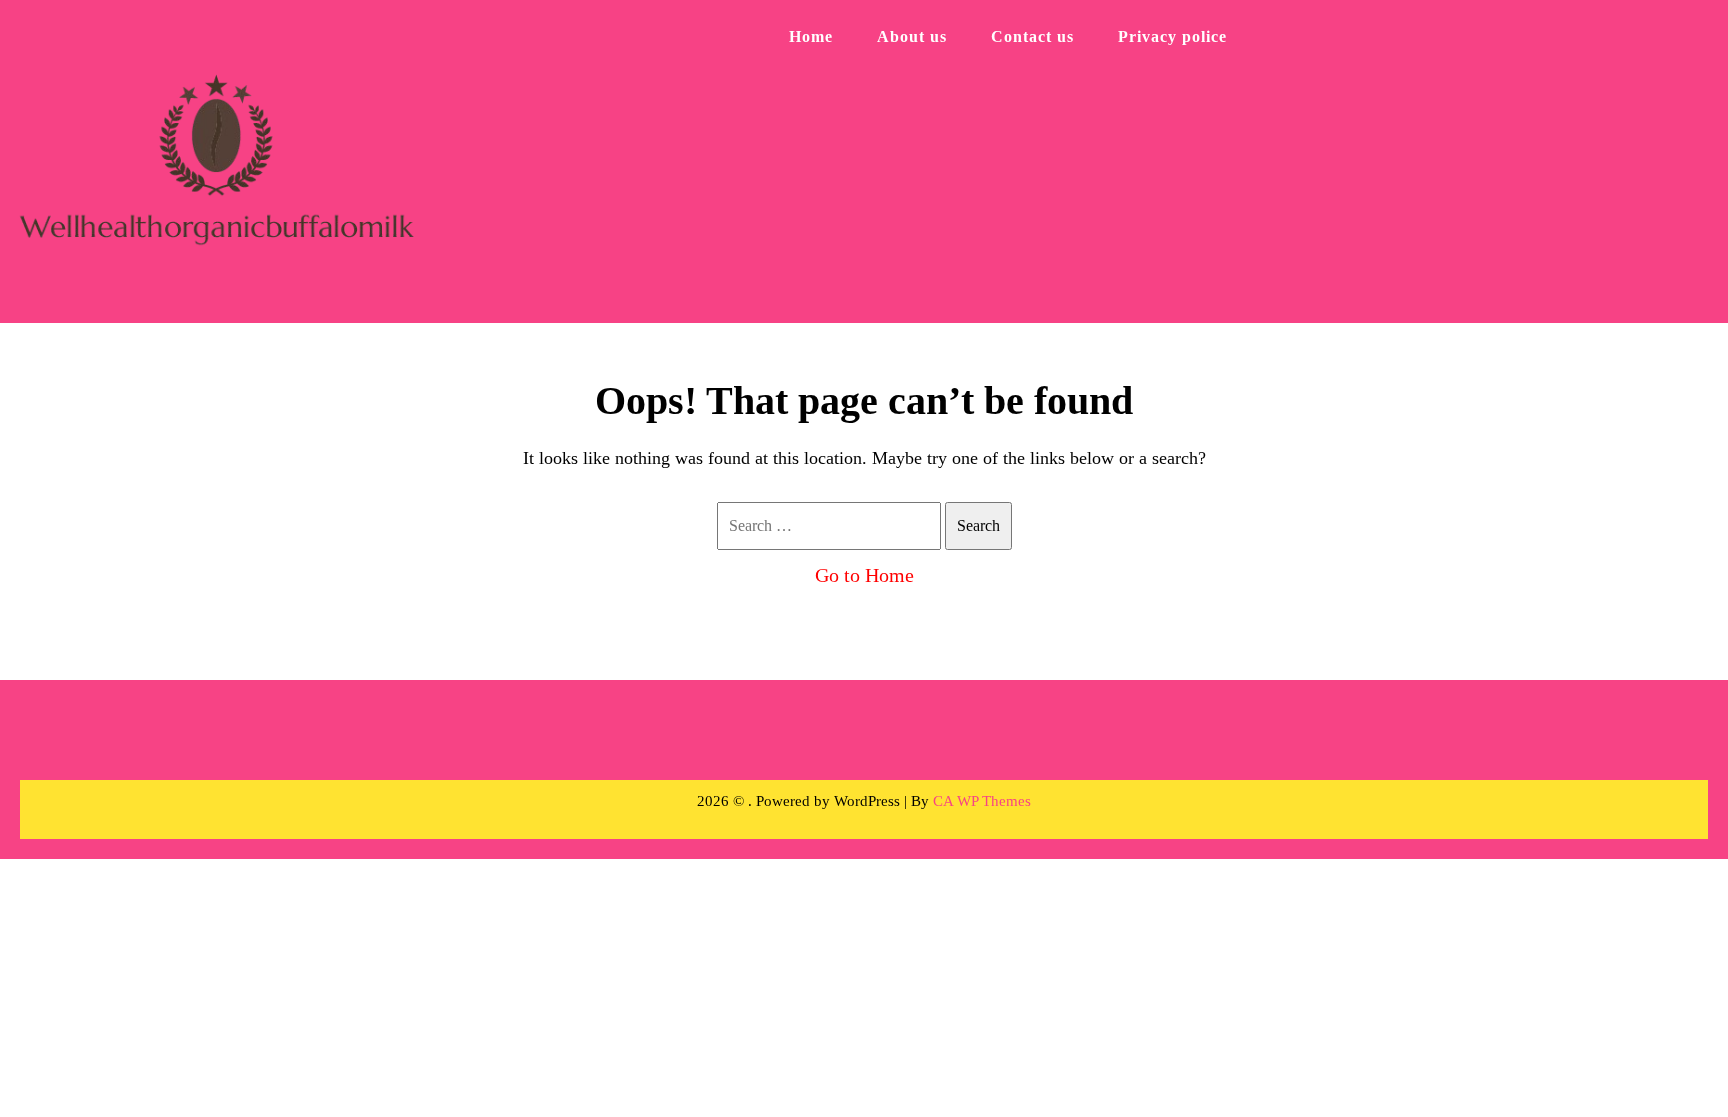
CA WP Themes (982, 801)
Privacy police (1172, 36)
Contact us (1032, 36)
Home (811, 36)
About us (912, 36)
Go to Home (864, 575)
